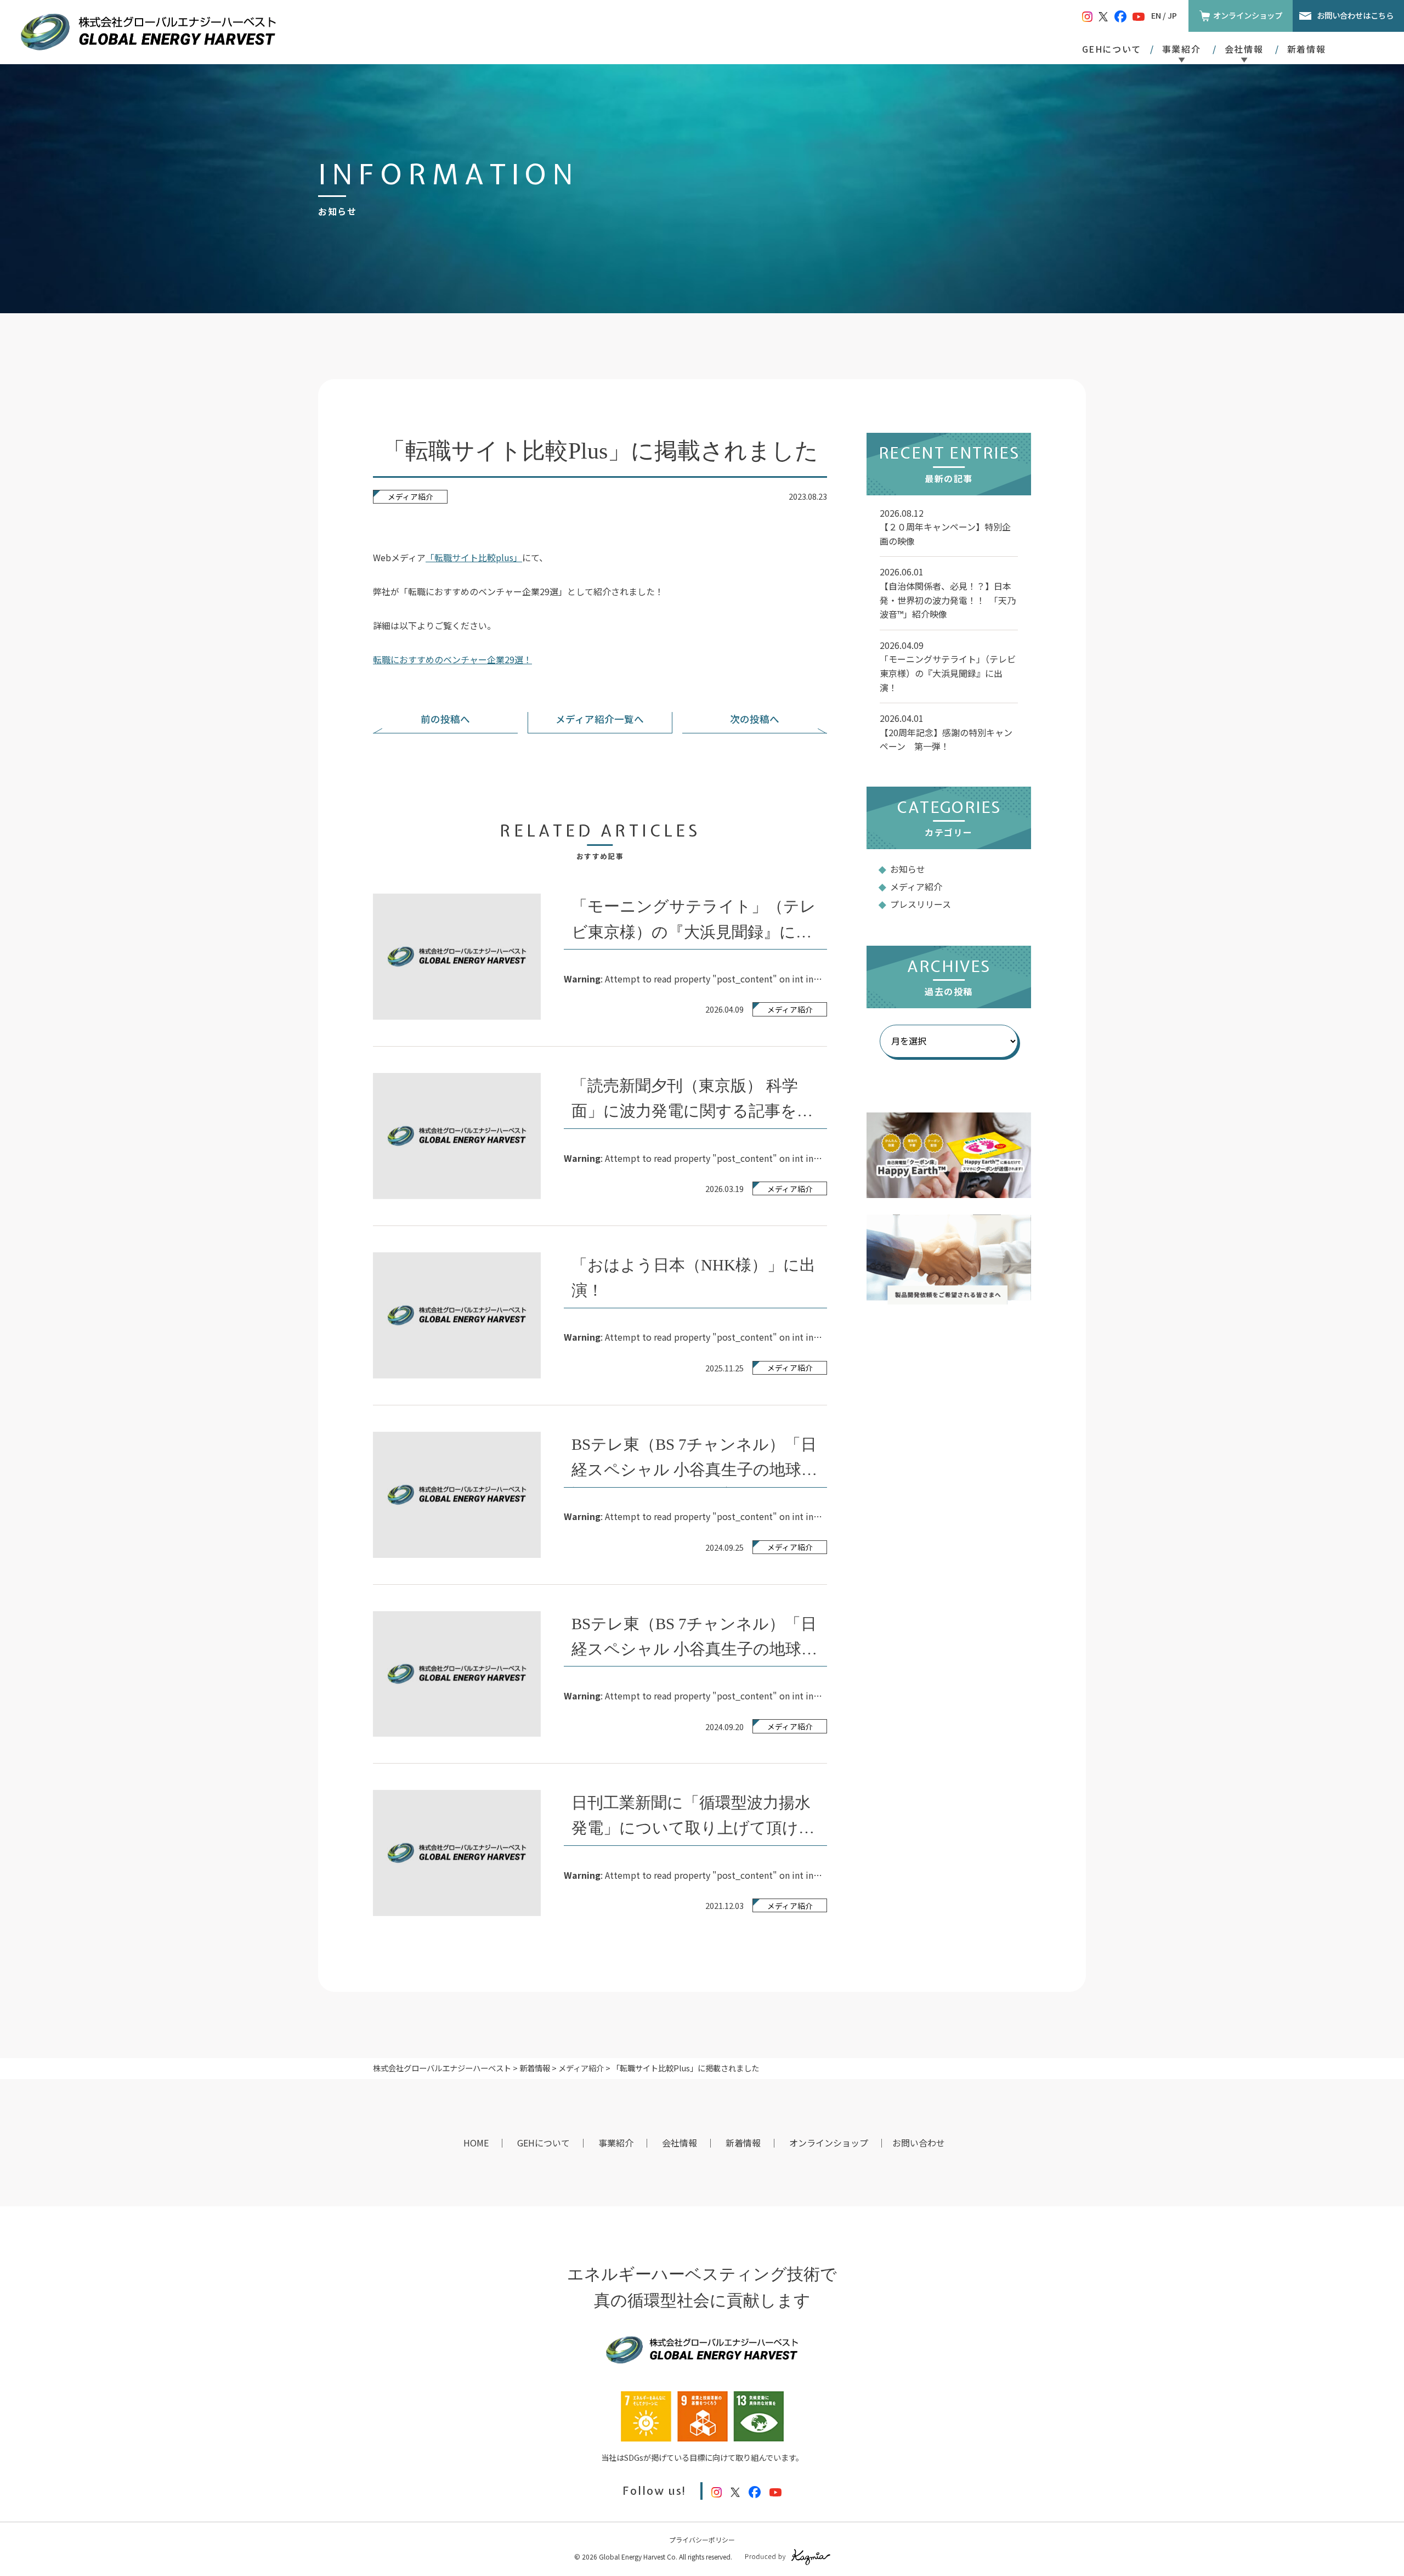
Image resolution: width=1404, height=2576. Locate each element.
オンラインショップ (1248, 15)
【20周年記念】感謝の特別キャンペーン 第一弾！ (946, 739)
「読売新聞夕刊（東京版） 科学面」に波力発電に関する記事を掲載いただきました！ (692, 1111)
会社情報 (680, 2143)
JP (1172, 15)
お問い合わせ (919, 2143)
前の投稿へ (445, 719)
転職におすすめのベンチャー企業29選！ (452, 659)
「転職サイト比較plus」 (474, 557)
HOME (476, 2143)
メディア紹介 (411, 496)
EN (1156, 15)
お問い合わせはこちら (1355, 15)
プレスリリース (921, 904)
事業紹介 (616, 2143)
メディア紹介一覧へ (600, 719)
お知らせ (908, 869)
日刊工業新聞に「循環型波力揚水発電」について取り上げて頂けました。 (693, 1828)
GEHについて (1112, 49)
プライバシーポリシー (702, 2540)
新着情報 (1306, 49)
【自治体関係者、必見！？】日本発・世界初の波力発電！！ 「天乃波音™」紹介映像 (948, 600)
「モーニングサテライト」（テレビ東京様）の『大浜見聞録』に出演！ (694, 931)
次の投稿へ (755, 719)
